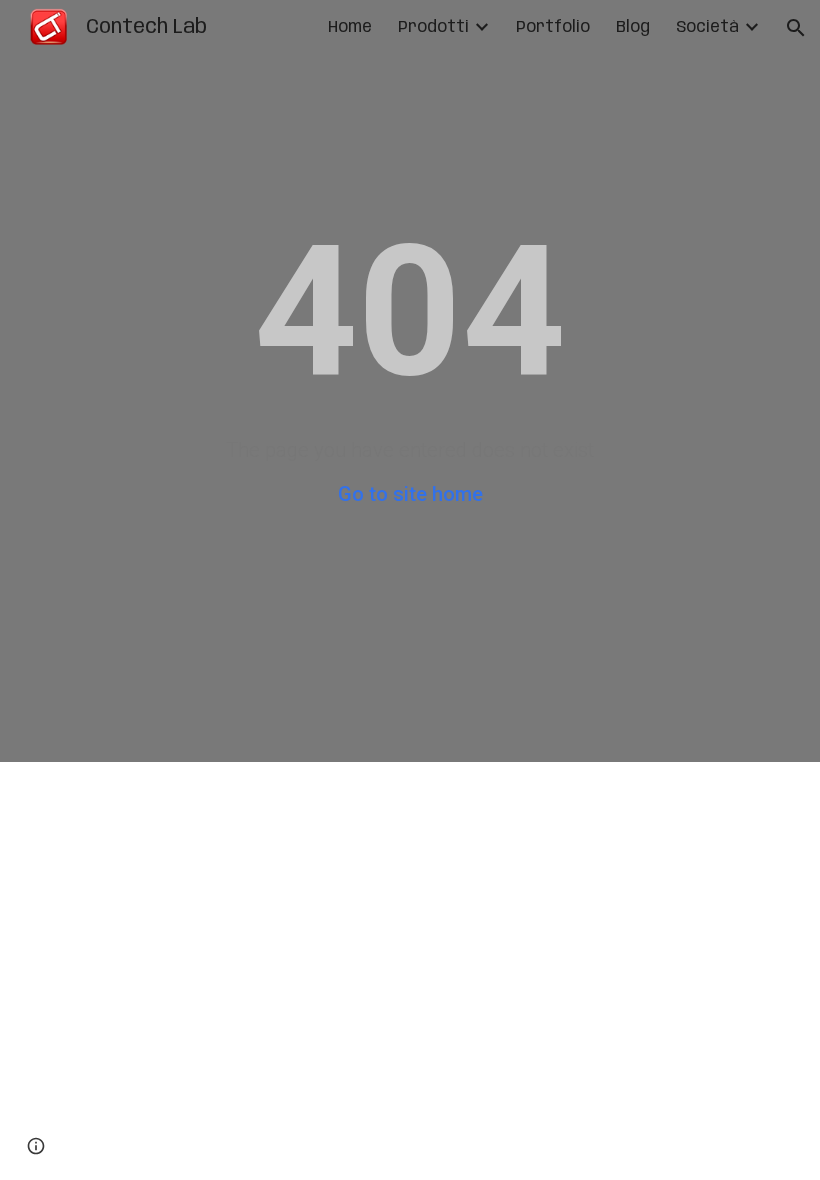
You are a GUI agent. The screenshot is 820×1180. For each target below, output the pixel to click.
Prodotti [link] (433, 27)
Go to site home (410, 494)
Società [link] (707, 27)
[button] (796, 28)
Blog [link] (633, 27)
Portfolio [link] (553, 27)
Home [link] (350, 27)
